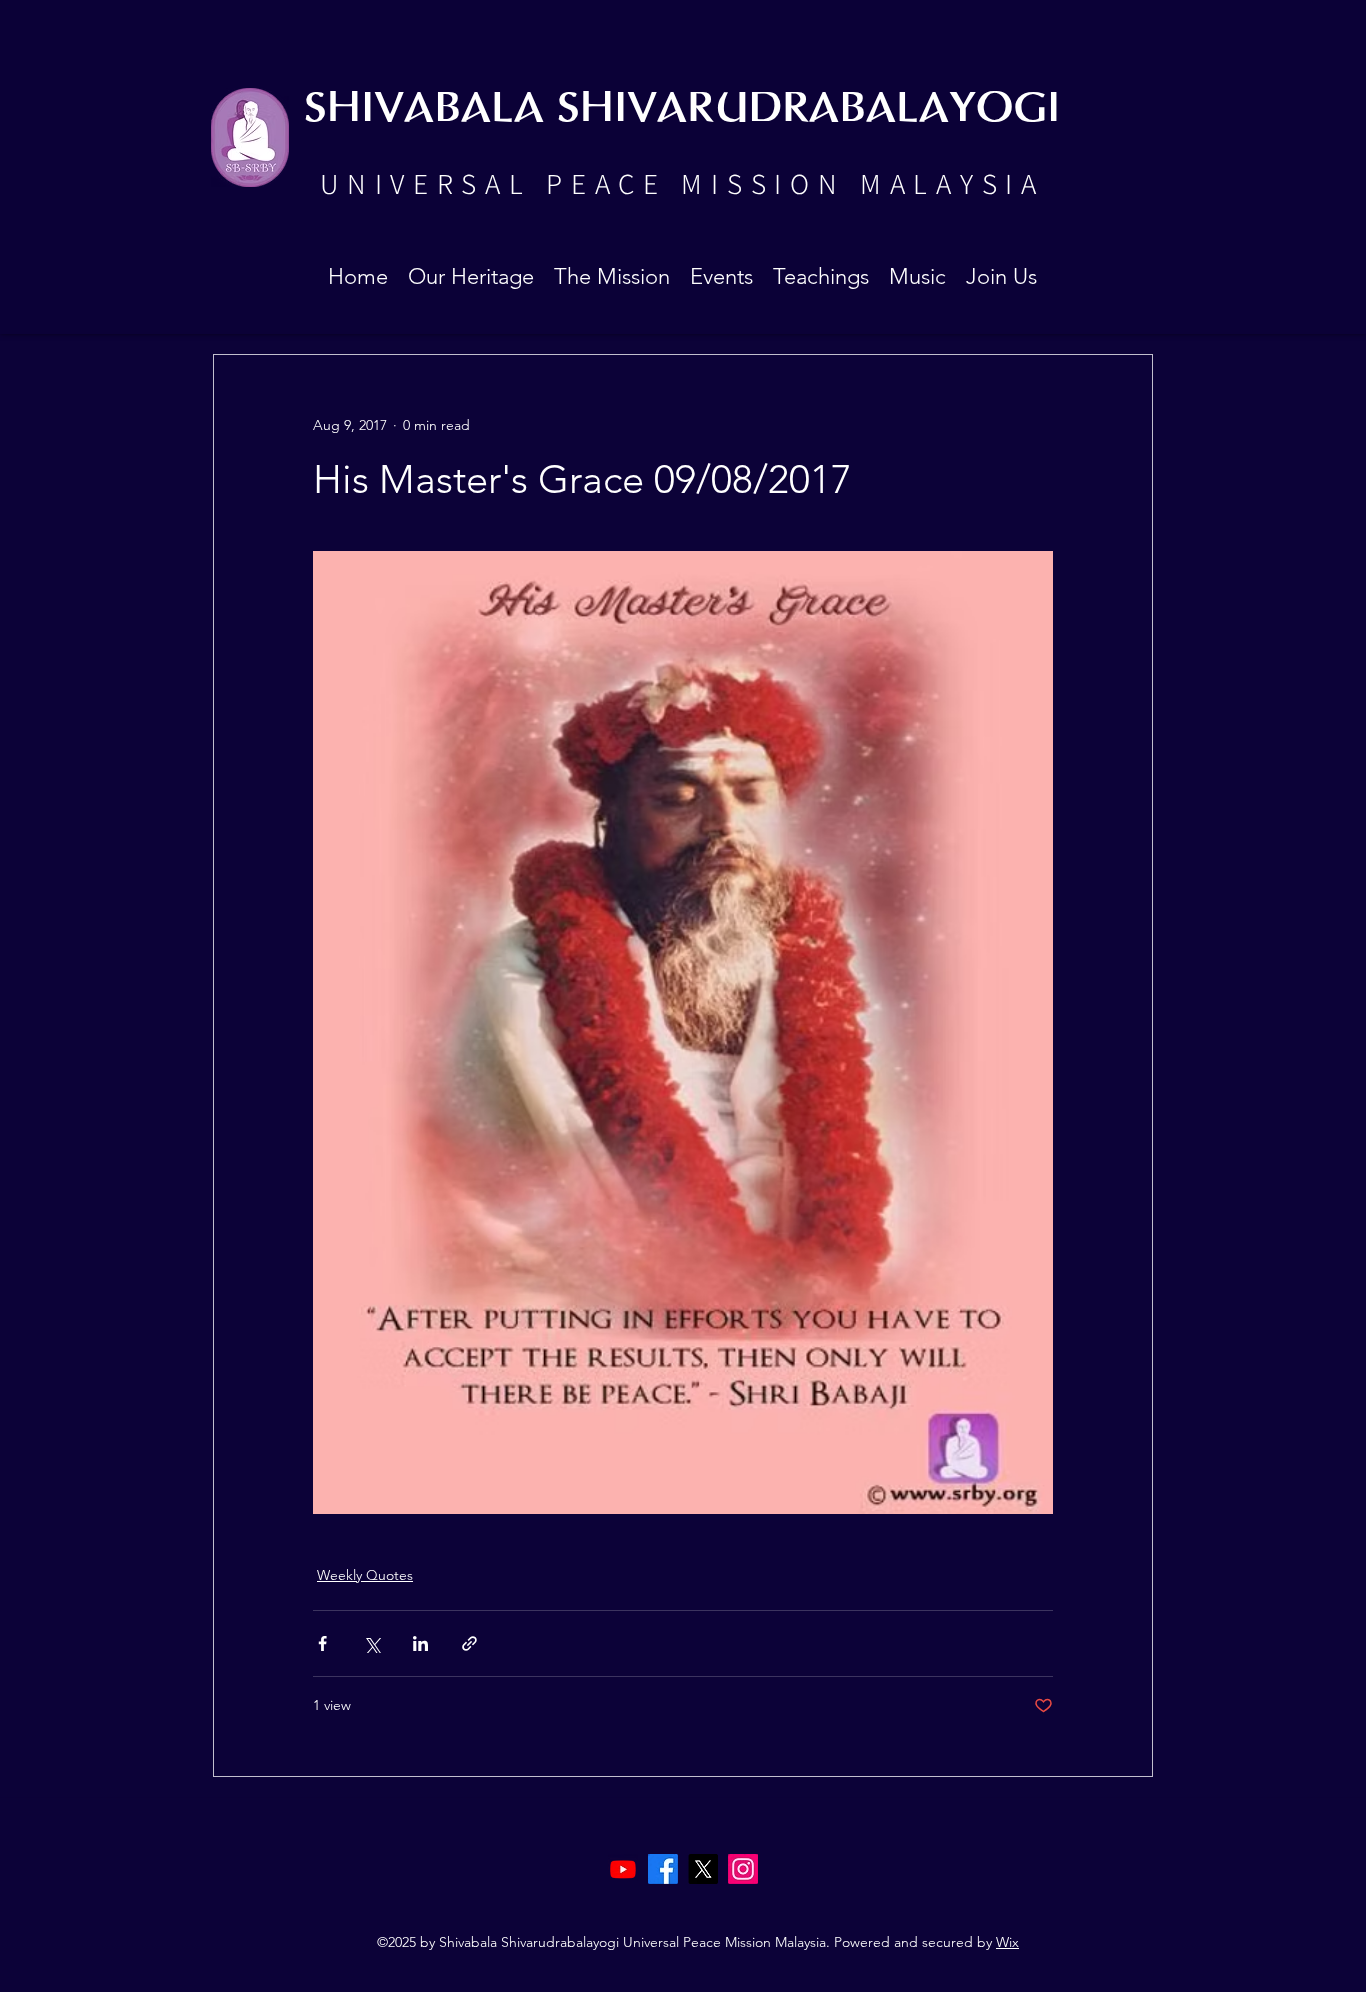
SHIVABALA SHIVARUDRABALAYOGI (682, 109)
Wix (1007, 1942)
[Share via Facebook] (322, 1643)
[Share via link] (469, 1643)
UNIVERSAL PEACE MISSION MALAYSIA (682, 183)
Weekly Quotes (365, 1575)
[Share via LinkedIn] (420, 1643)
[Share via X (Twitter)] (371, 1643)
